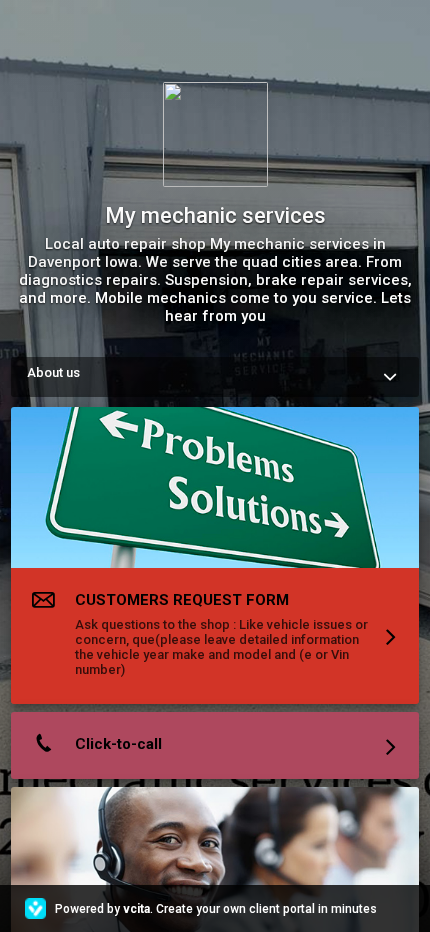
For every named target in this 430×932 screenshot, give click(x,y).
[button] (215, 559)
